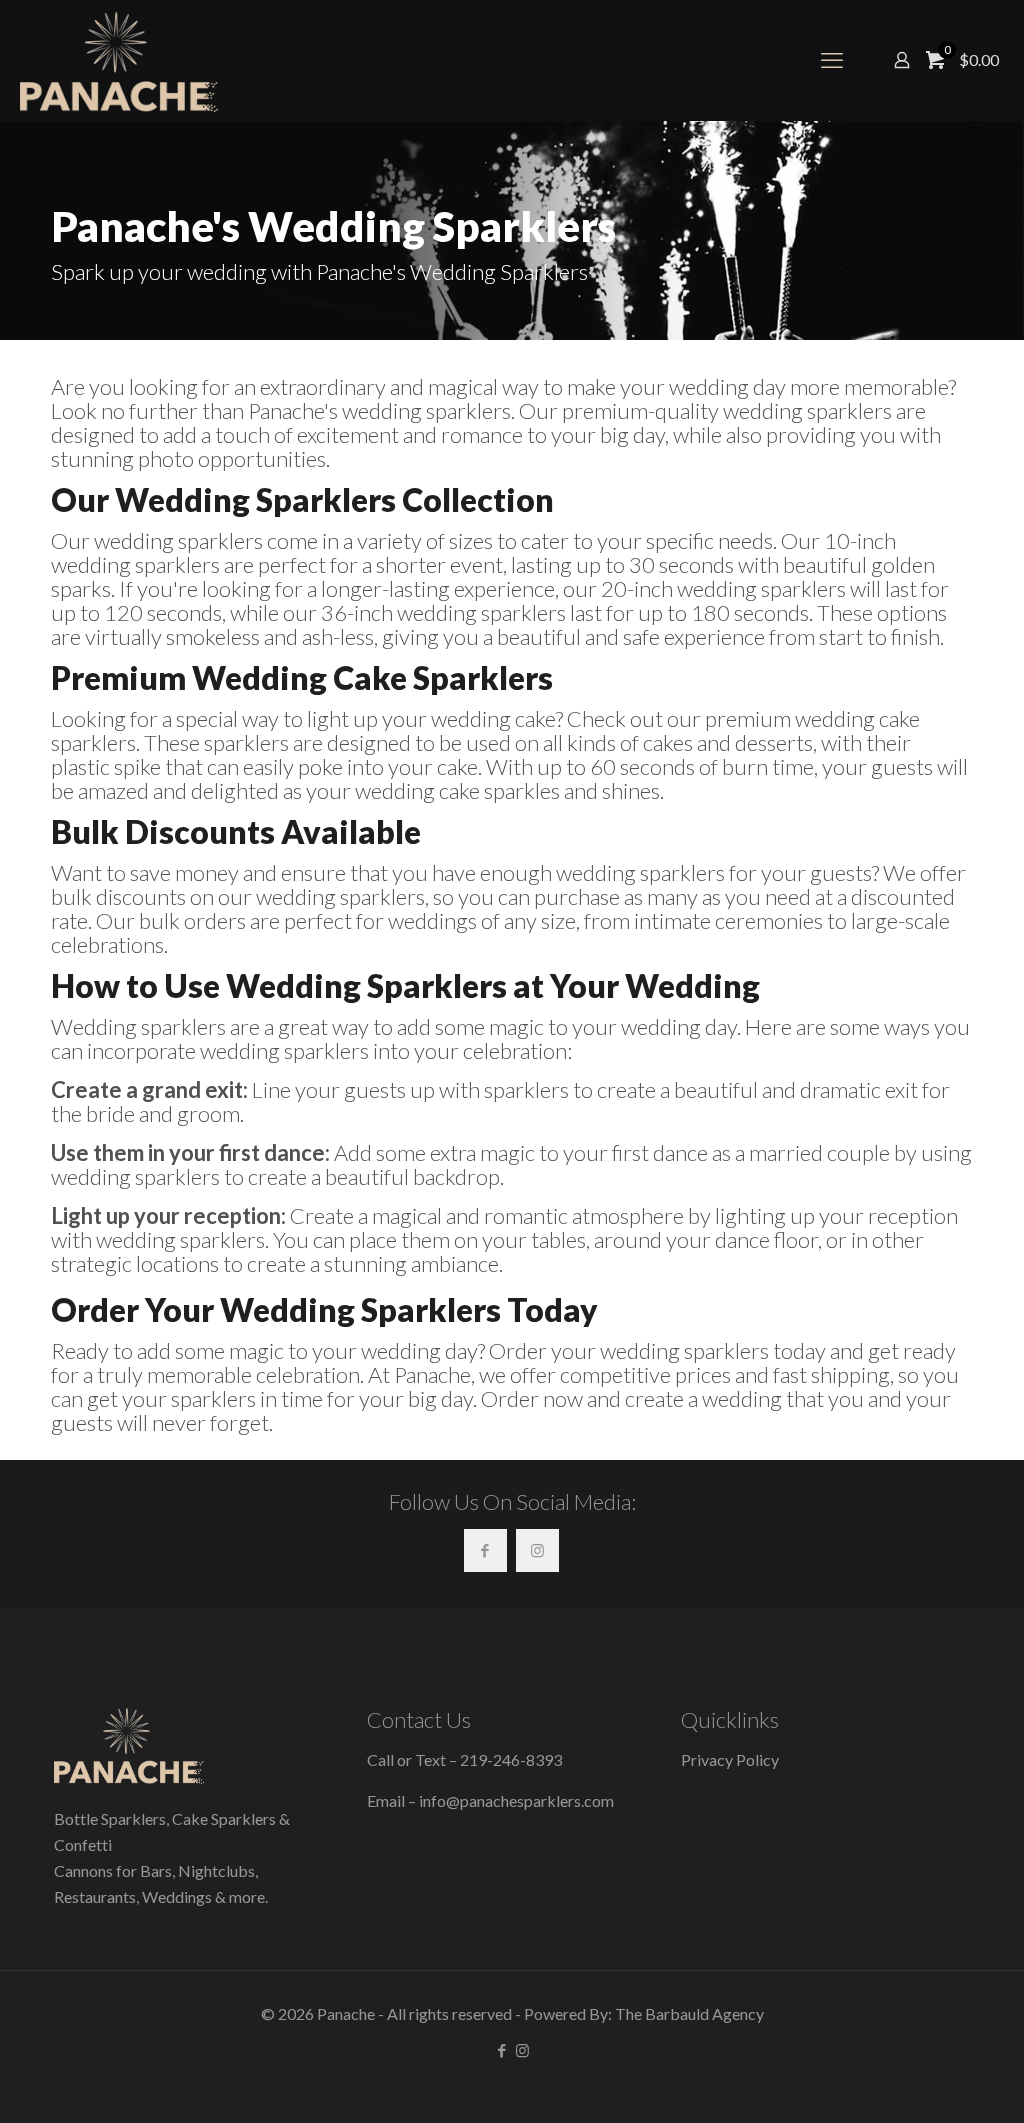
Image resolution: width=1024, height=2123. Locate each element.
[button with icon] (485, 1550)
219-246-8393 (511, 1759)
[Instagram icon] (522, 2050)
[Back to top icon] (928, 2082)
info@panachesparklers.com (516, 1800)
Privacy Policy (730, 1759)
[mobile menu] (832, 60)
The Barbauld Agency (689, 2013)
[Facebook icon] (501, 2050)
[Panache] (119, 60)
